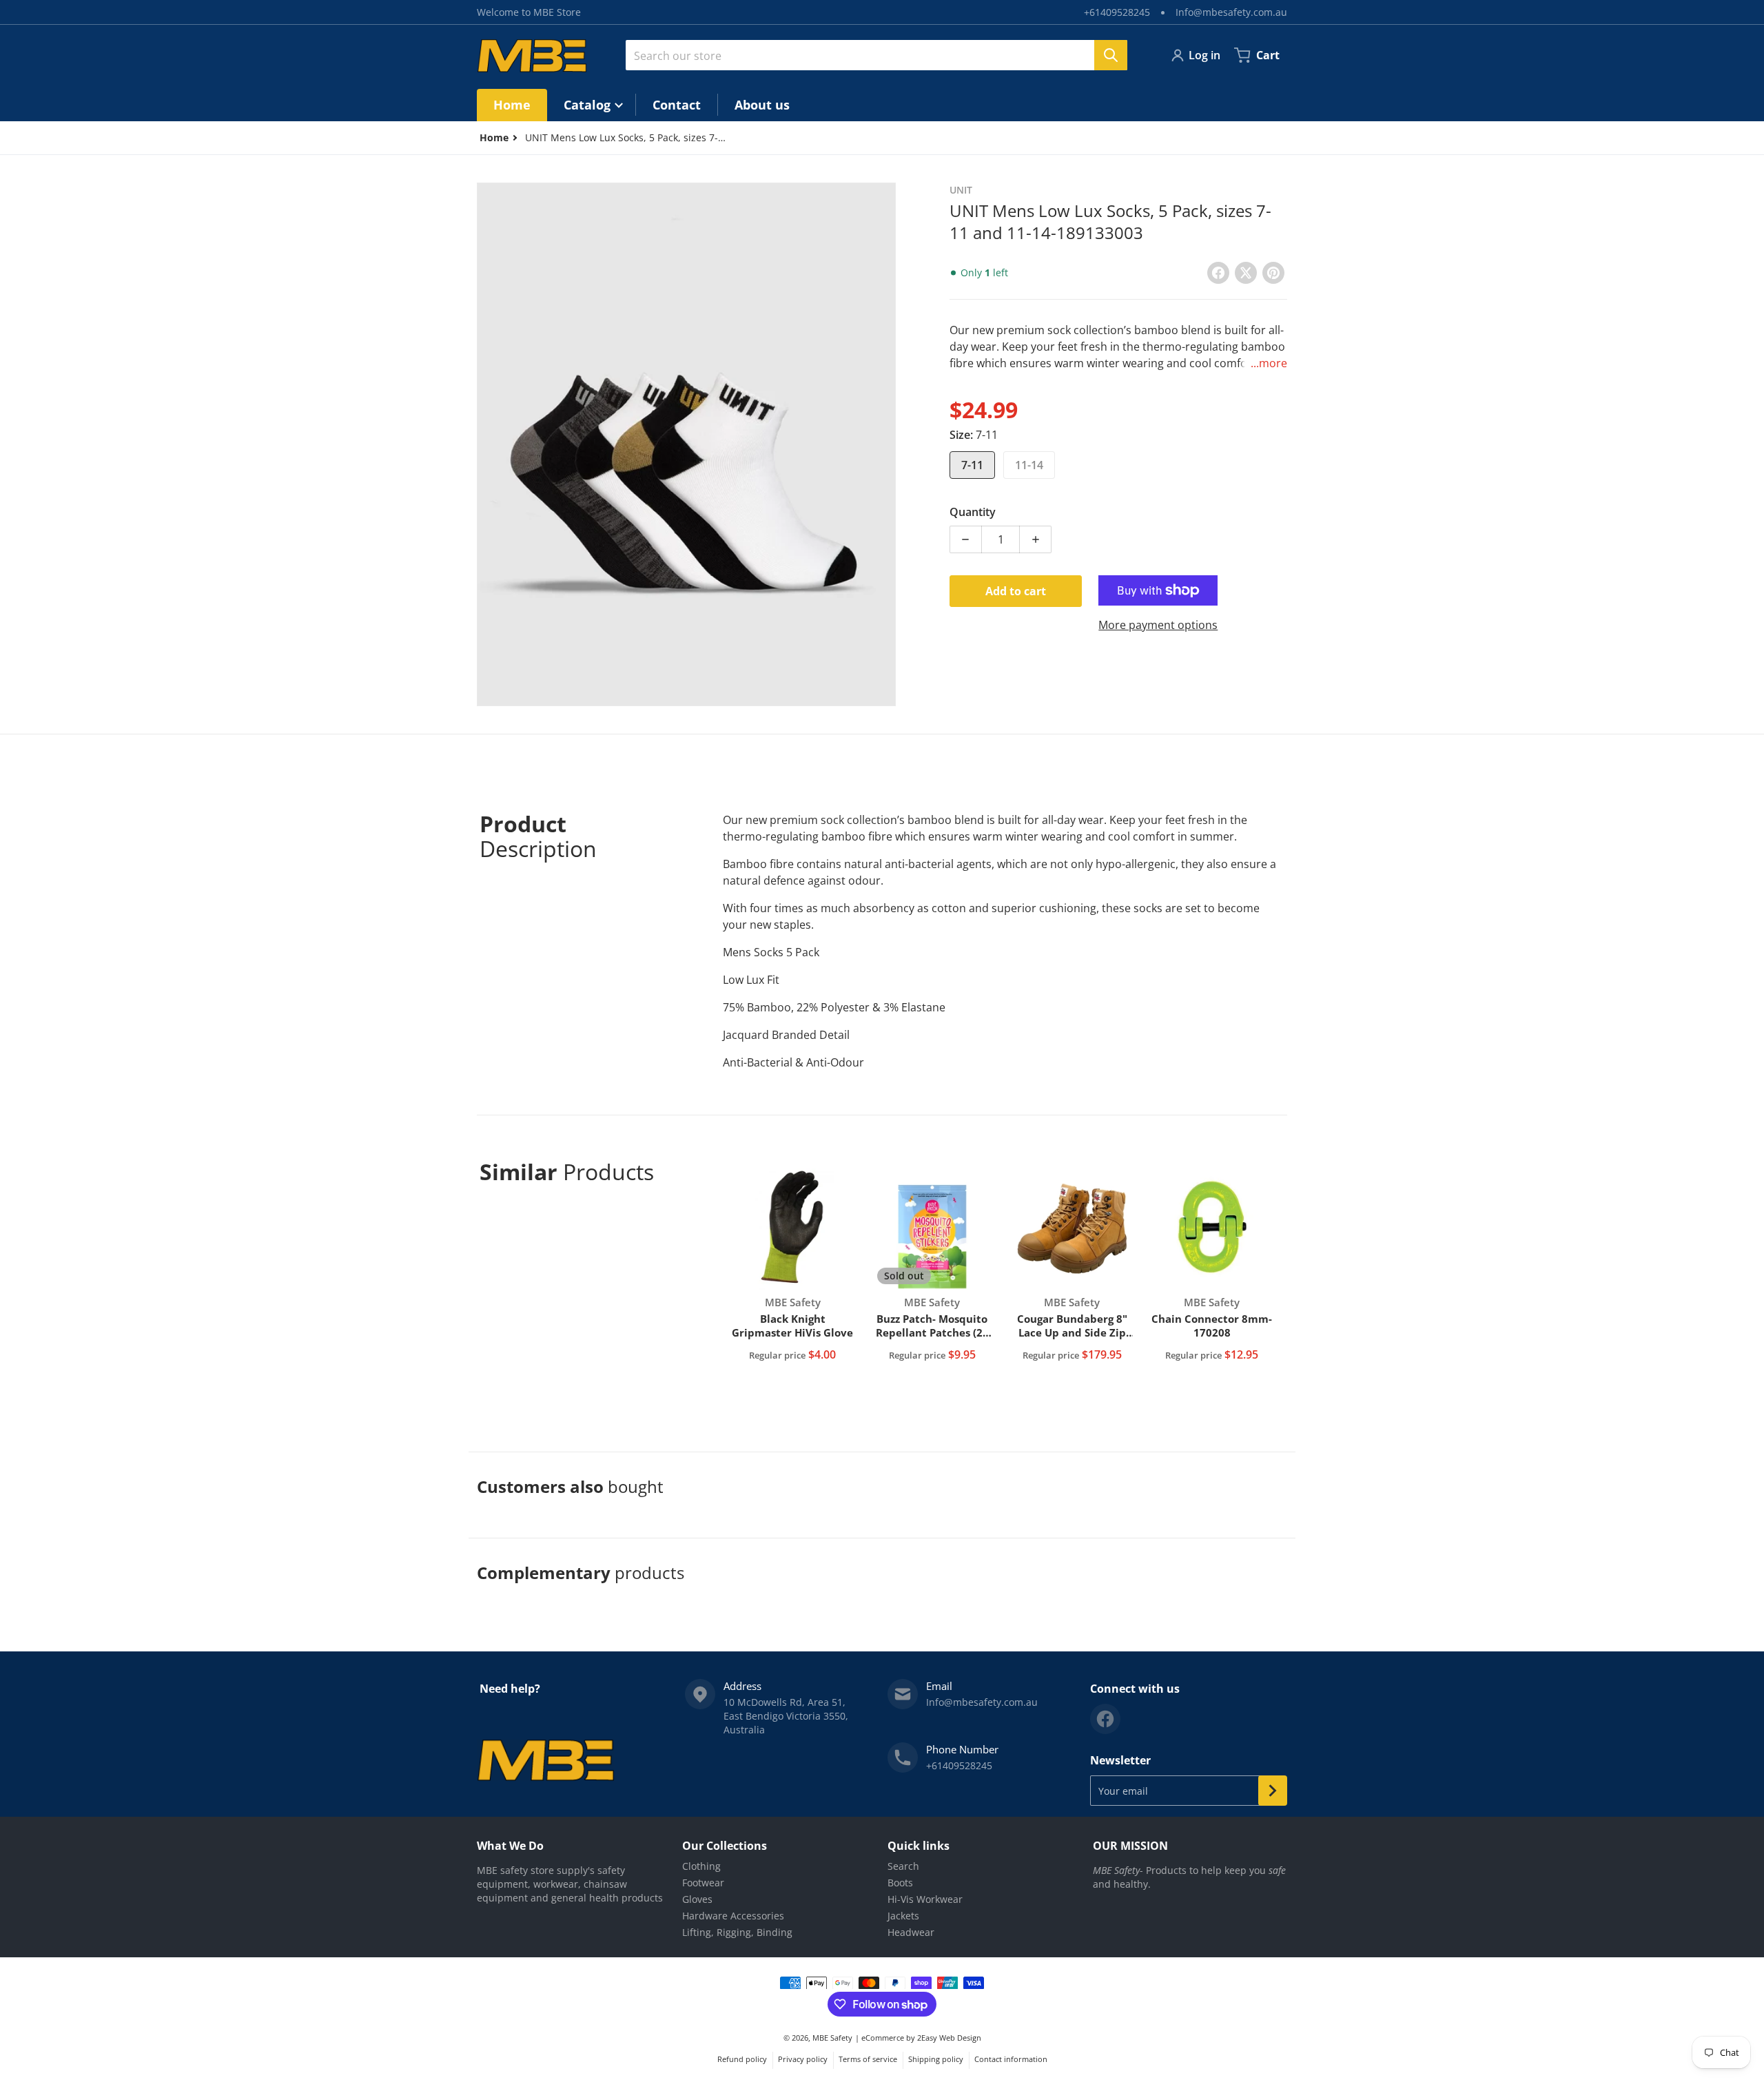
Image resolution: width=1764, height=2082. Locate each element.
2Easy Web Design (949, 2038)
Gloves (697, 1899)
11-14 (1029, 465)
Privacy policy (803, 2059)
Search (903, 1866)
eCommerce (883, 2038)
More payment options (1158, 625)
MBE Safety (832, 2038)
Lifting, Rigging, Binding (737, 1932)
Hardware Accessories (733, 1916)
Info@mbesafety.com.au (1231, 12)
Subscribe (1273, 1791)
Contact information (1011, 2059)
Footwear (703, 1883)
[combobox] (876, 55)
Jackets (903, 1916)
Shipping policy (936, 2059)
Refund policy (742, 2059)
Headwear (911, 1932)
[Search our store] (1111, 55)
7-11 (972, 465)
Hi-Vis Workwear (925, 1899)
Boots (900, 1883)
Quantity (973, 512)
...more (1269, 363)
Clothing (701, 1866)
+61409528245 (1117, 12)
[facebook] (1105, 1719)
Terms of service (868, 2059)
